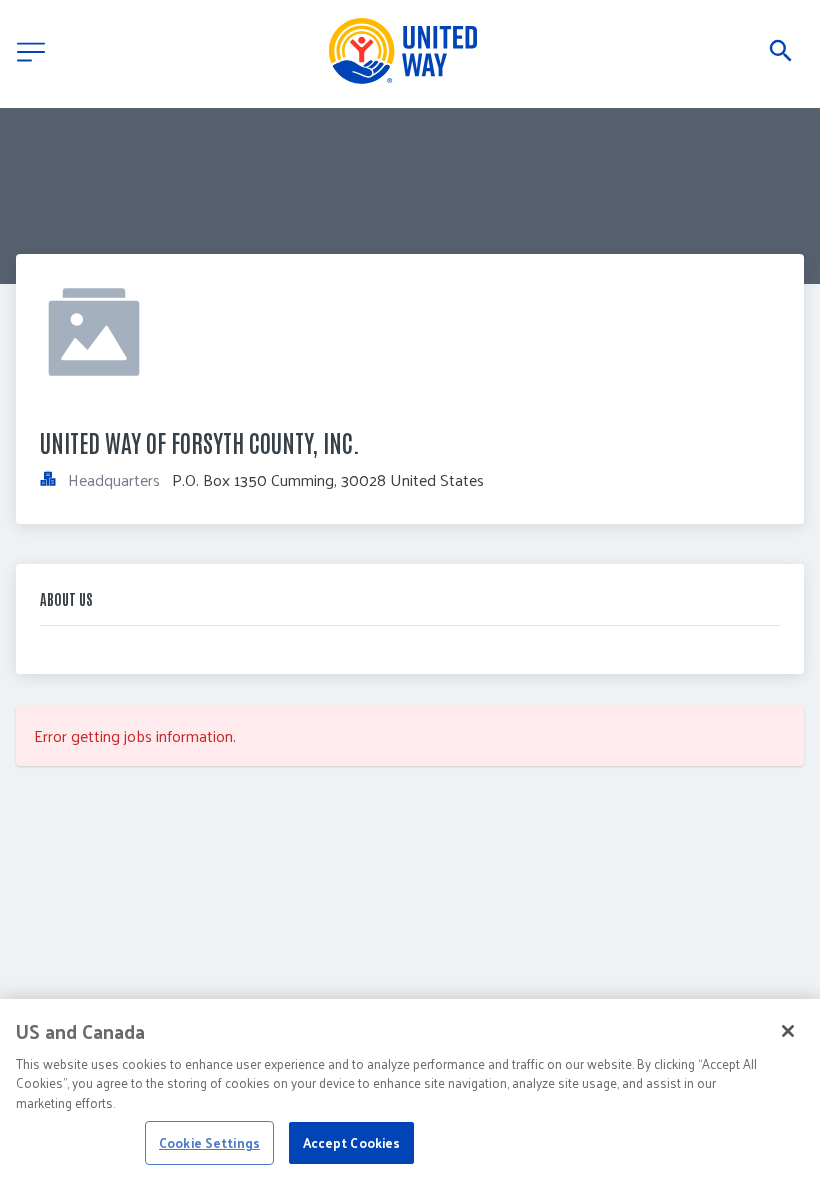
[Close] (788, 1031)
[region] (410, 1089)
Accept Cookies (352, 1142)
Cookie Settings (209, 1142)
